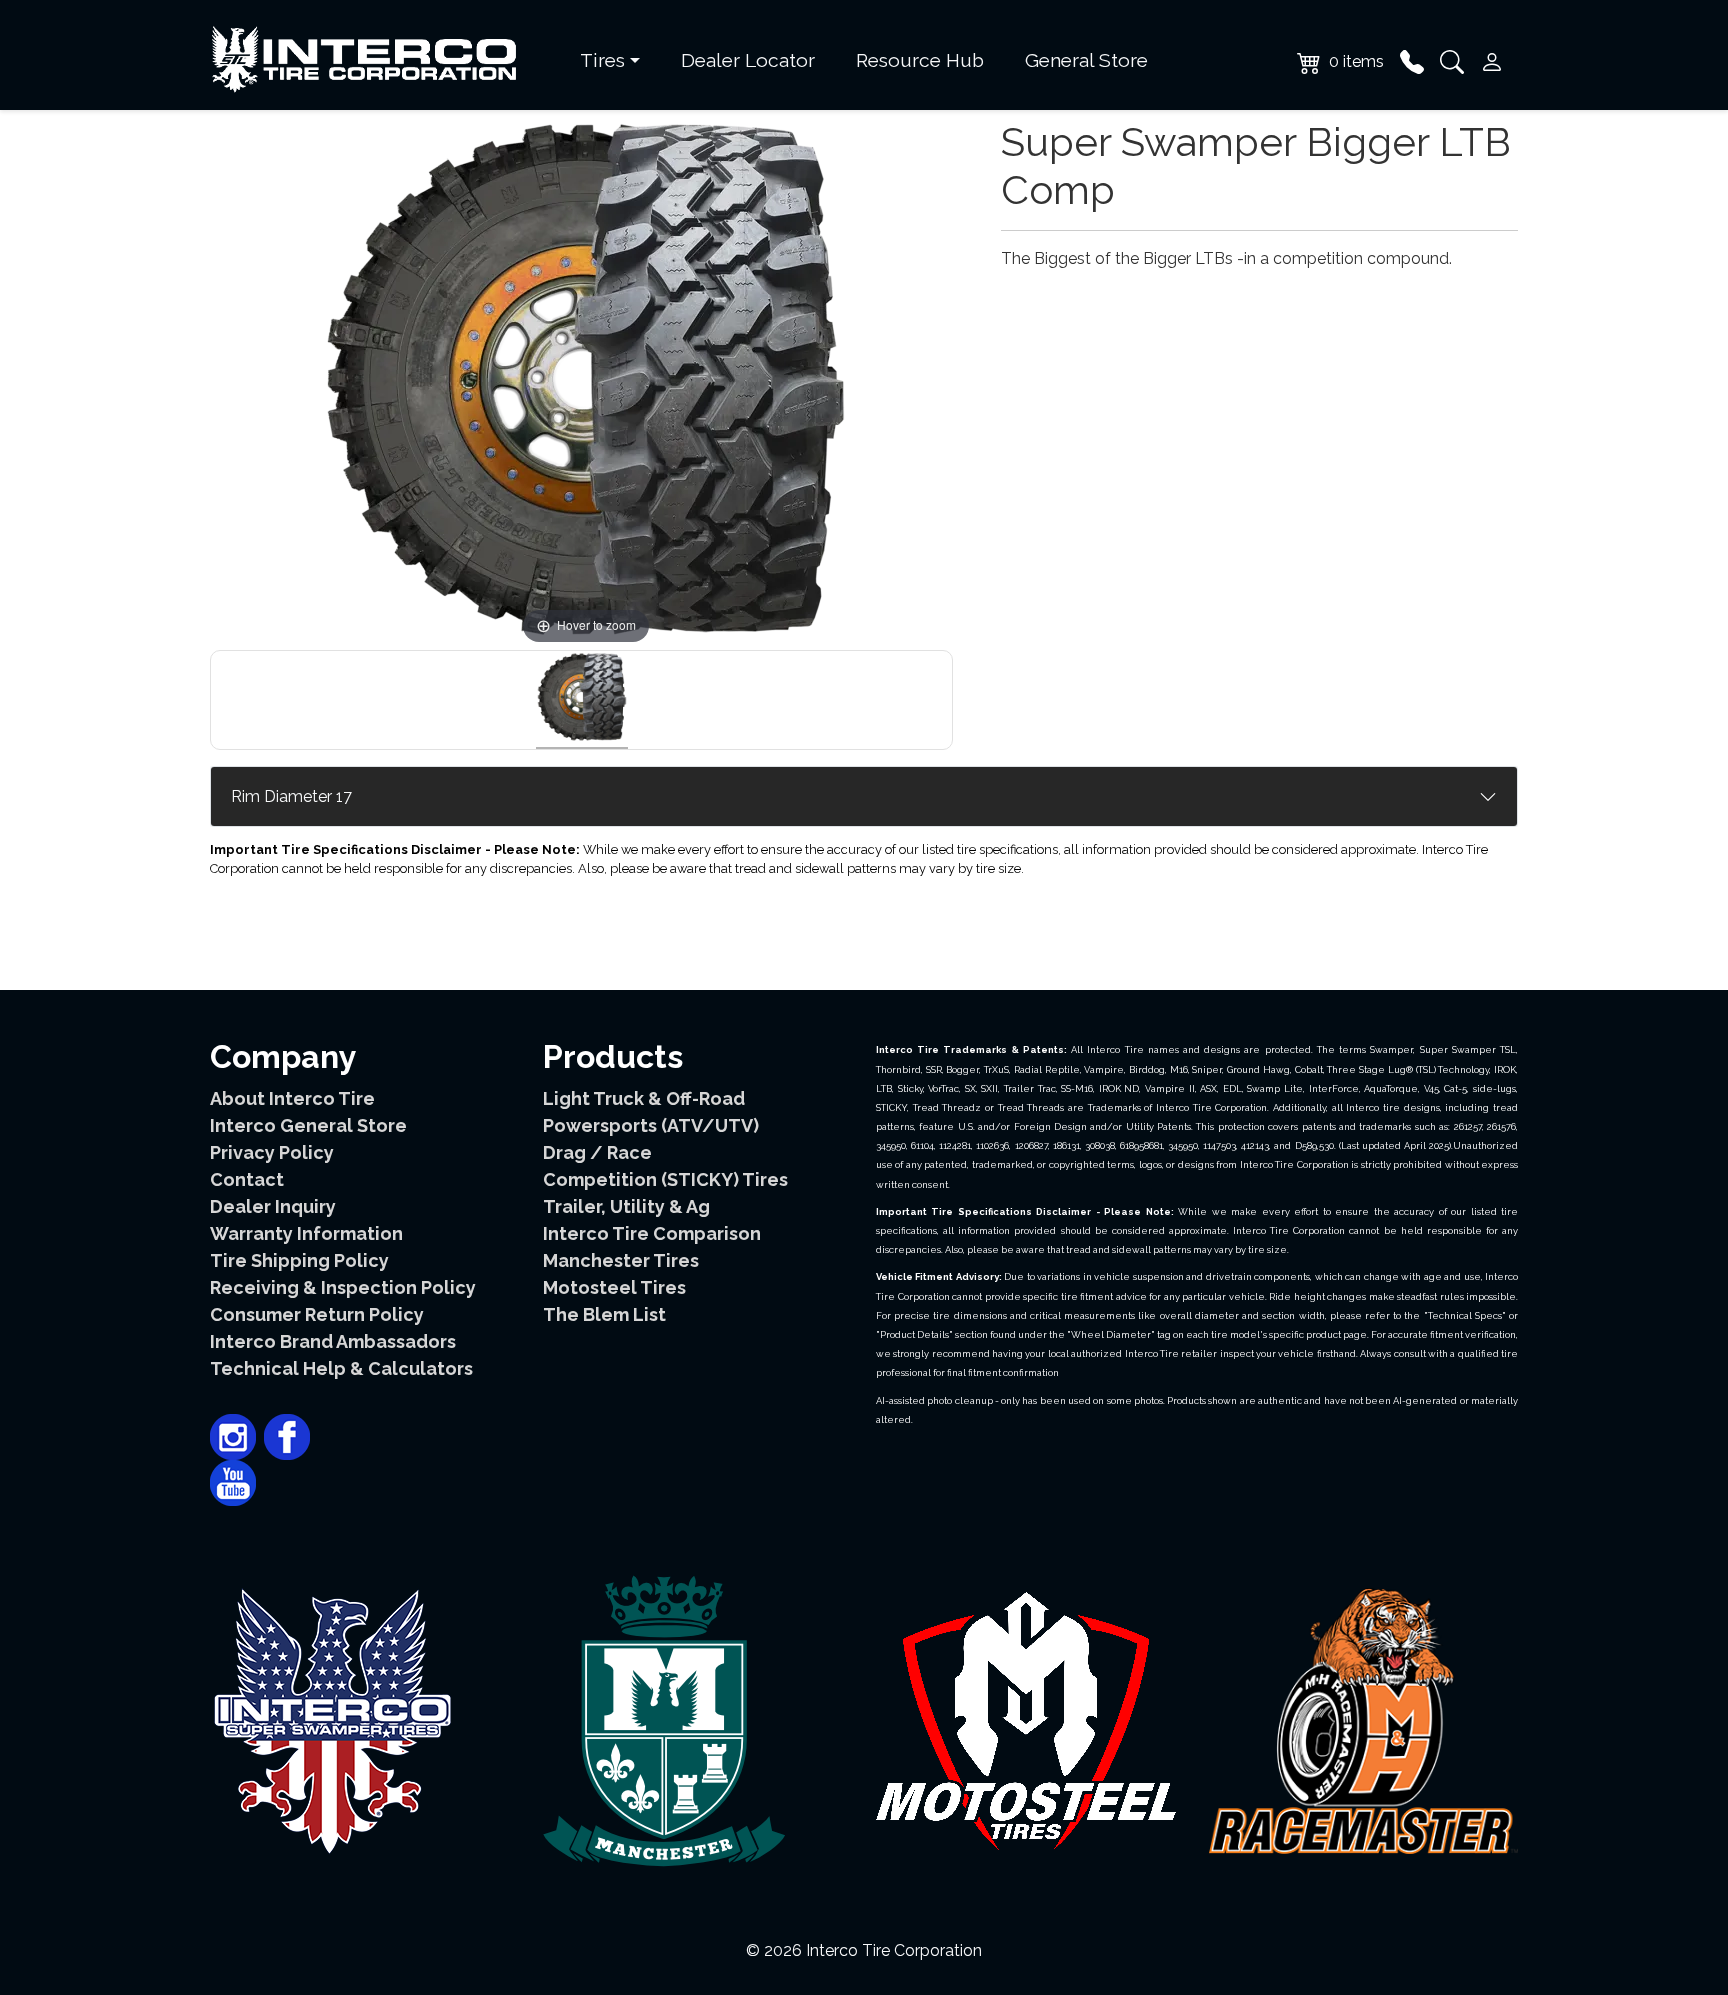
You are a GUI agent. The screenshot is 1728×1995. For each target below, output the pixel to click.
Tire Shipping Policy (299, 1260)
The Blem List (604, 1314)
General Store (1086, 60)
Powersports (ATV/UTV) (651, 1125)
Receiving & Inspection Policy (343, 1287)
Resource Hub (920, 60)
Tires (602, 60)
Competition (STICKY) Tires (665, 1179)
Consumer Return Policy (317, 1314)
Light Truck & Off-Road (644, 1098)
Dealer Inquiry (273, 1206)
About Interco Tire (292, 1098)
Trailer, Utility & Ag (626, 1206)
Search (1452, 62)
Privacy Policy (272, 1152)
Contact (247, 1179)
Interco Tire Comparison (652, 1233)
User (1492, 62)
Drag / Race (597, 1152)
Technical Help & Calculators (341, 1368)
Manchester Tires (621, 1260)
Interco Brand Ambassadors (333, 1341)
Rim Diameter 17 (291, 796)
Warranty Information (306, 1233)
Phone (1412, 62)
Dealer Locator (748, 60)
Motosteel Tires (614, 1287)
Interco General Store (308, 1125)
